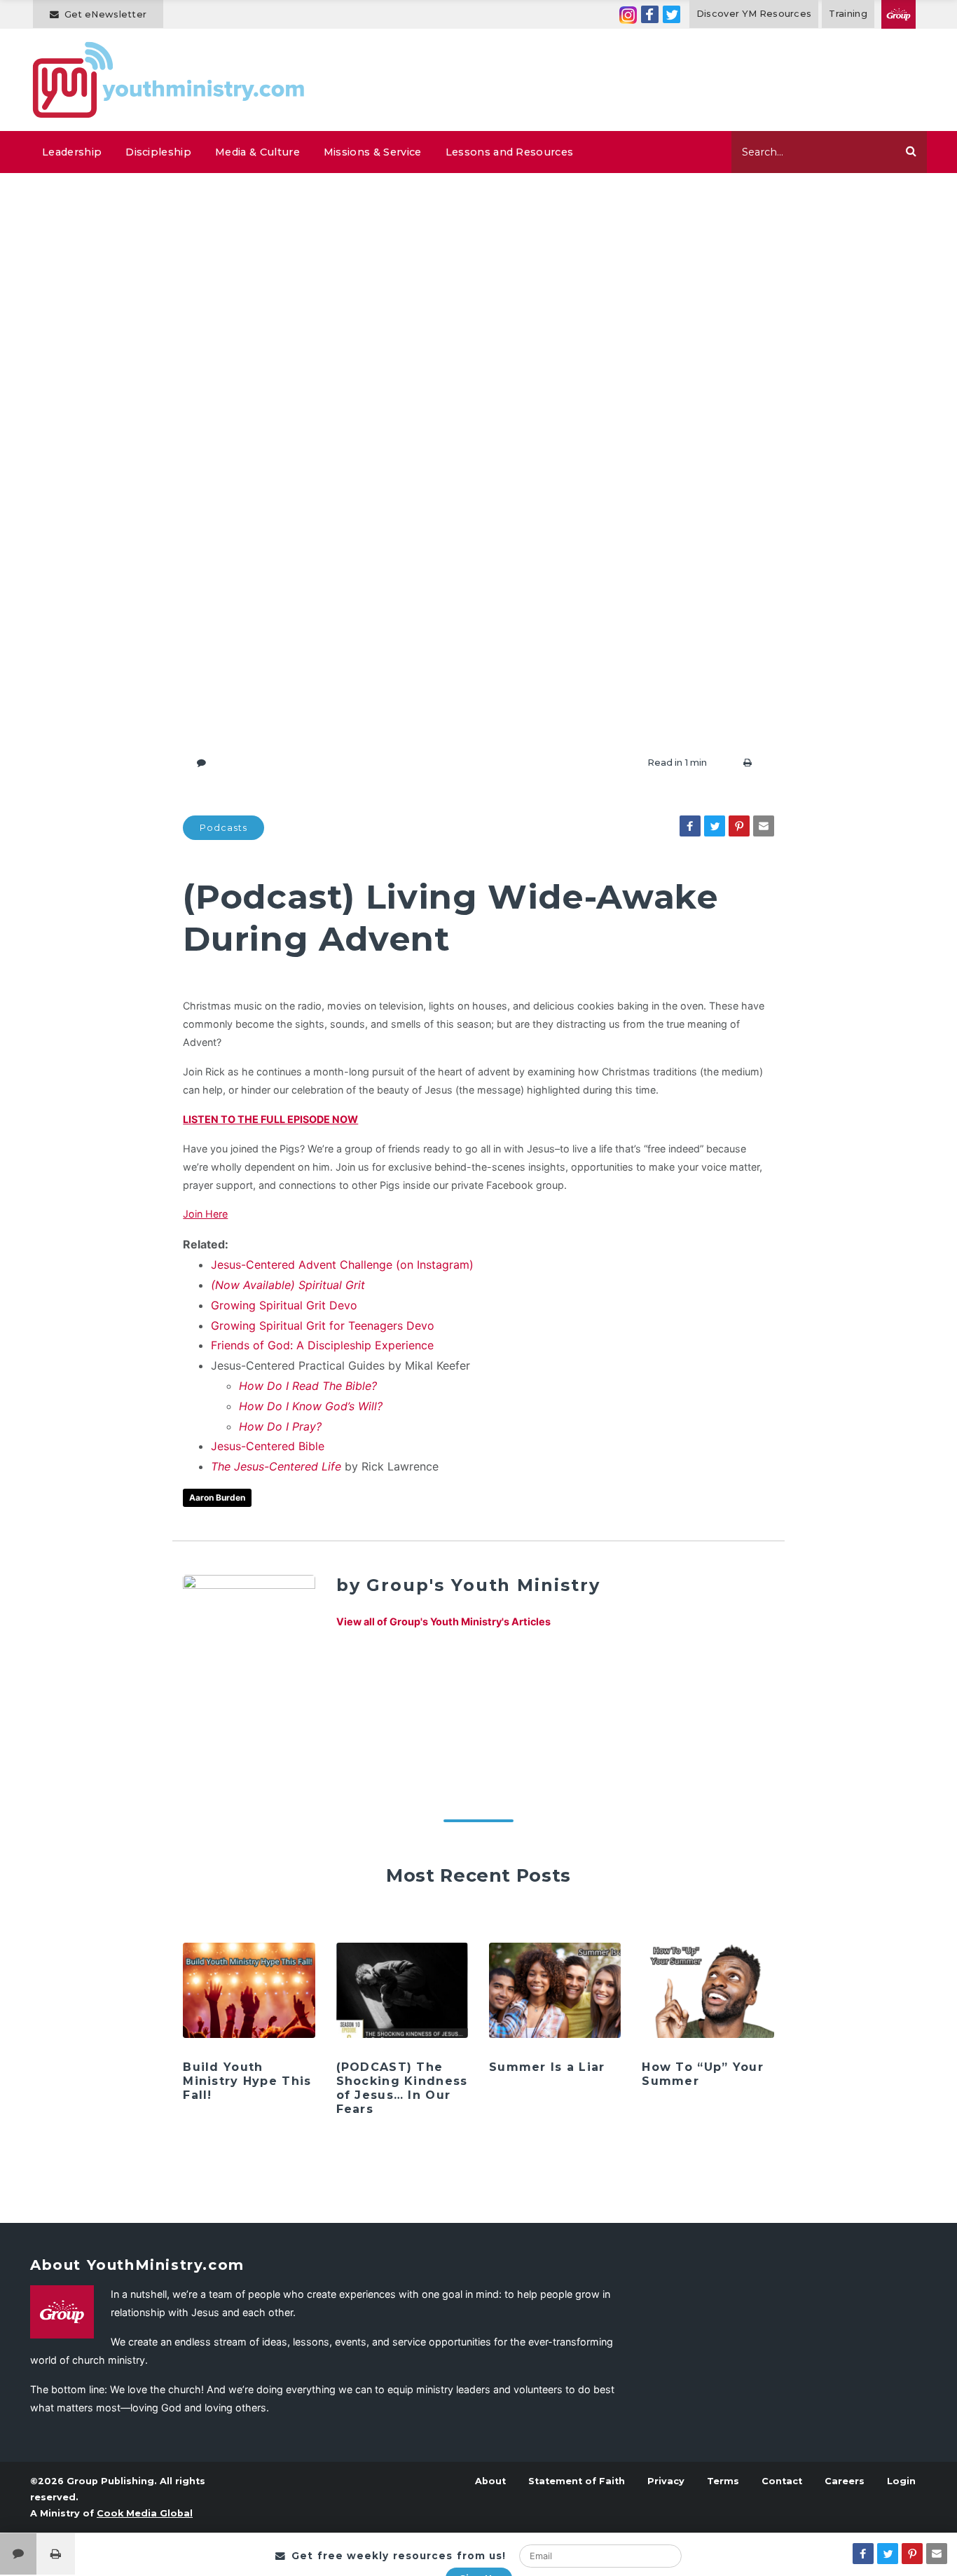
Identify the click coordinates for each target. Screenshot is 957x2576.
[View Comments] (18, 2554)
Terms (723, 2481)
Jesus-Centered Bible (268, 1446)
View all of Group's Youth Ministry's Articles (443, 1621)
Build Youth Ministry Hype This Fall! (247, 2081)
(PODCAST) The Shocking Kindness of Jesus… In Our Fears (402, 2088)
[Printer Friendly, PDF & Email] (748, 763)
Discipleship (158, 152)
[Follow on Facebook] (650, 14)
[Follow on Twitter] (672, 14)
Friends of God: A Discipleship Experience (322, 1345)
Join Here (205, 1214)
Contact (782, 2481)
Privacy (666, 2481)
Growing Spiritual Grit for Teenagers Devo (323, 1325)
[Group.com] (899, 14)
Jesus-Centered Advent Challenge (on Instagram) (342, 1265)
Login (901, 2481)
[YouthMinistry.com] (169, 80)
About (490, 2481)
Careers (845, 2481)
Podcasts (223, 828)
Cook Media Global (145, 2513)
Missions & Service (373, 152)
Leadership (72, 152)
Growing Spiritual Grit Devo (284, 1305)
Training (848, 14)
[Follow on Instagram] (628, 14)
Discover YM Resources (754, 14)
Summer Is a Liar (547, 2067)
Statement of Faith (577, 2481)
